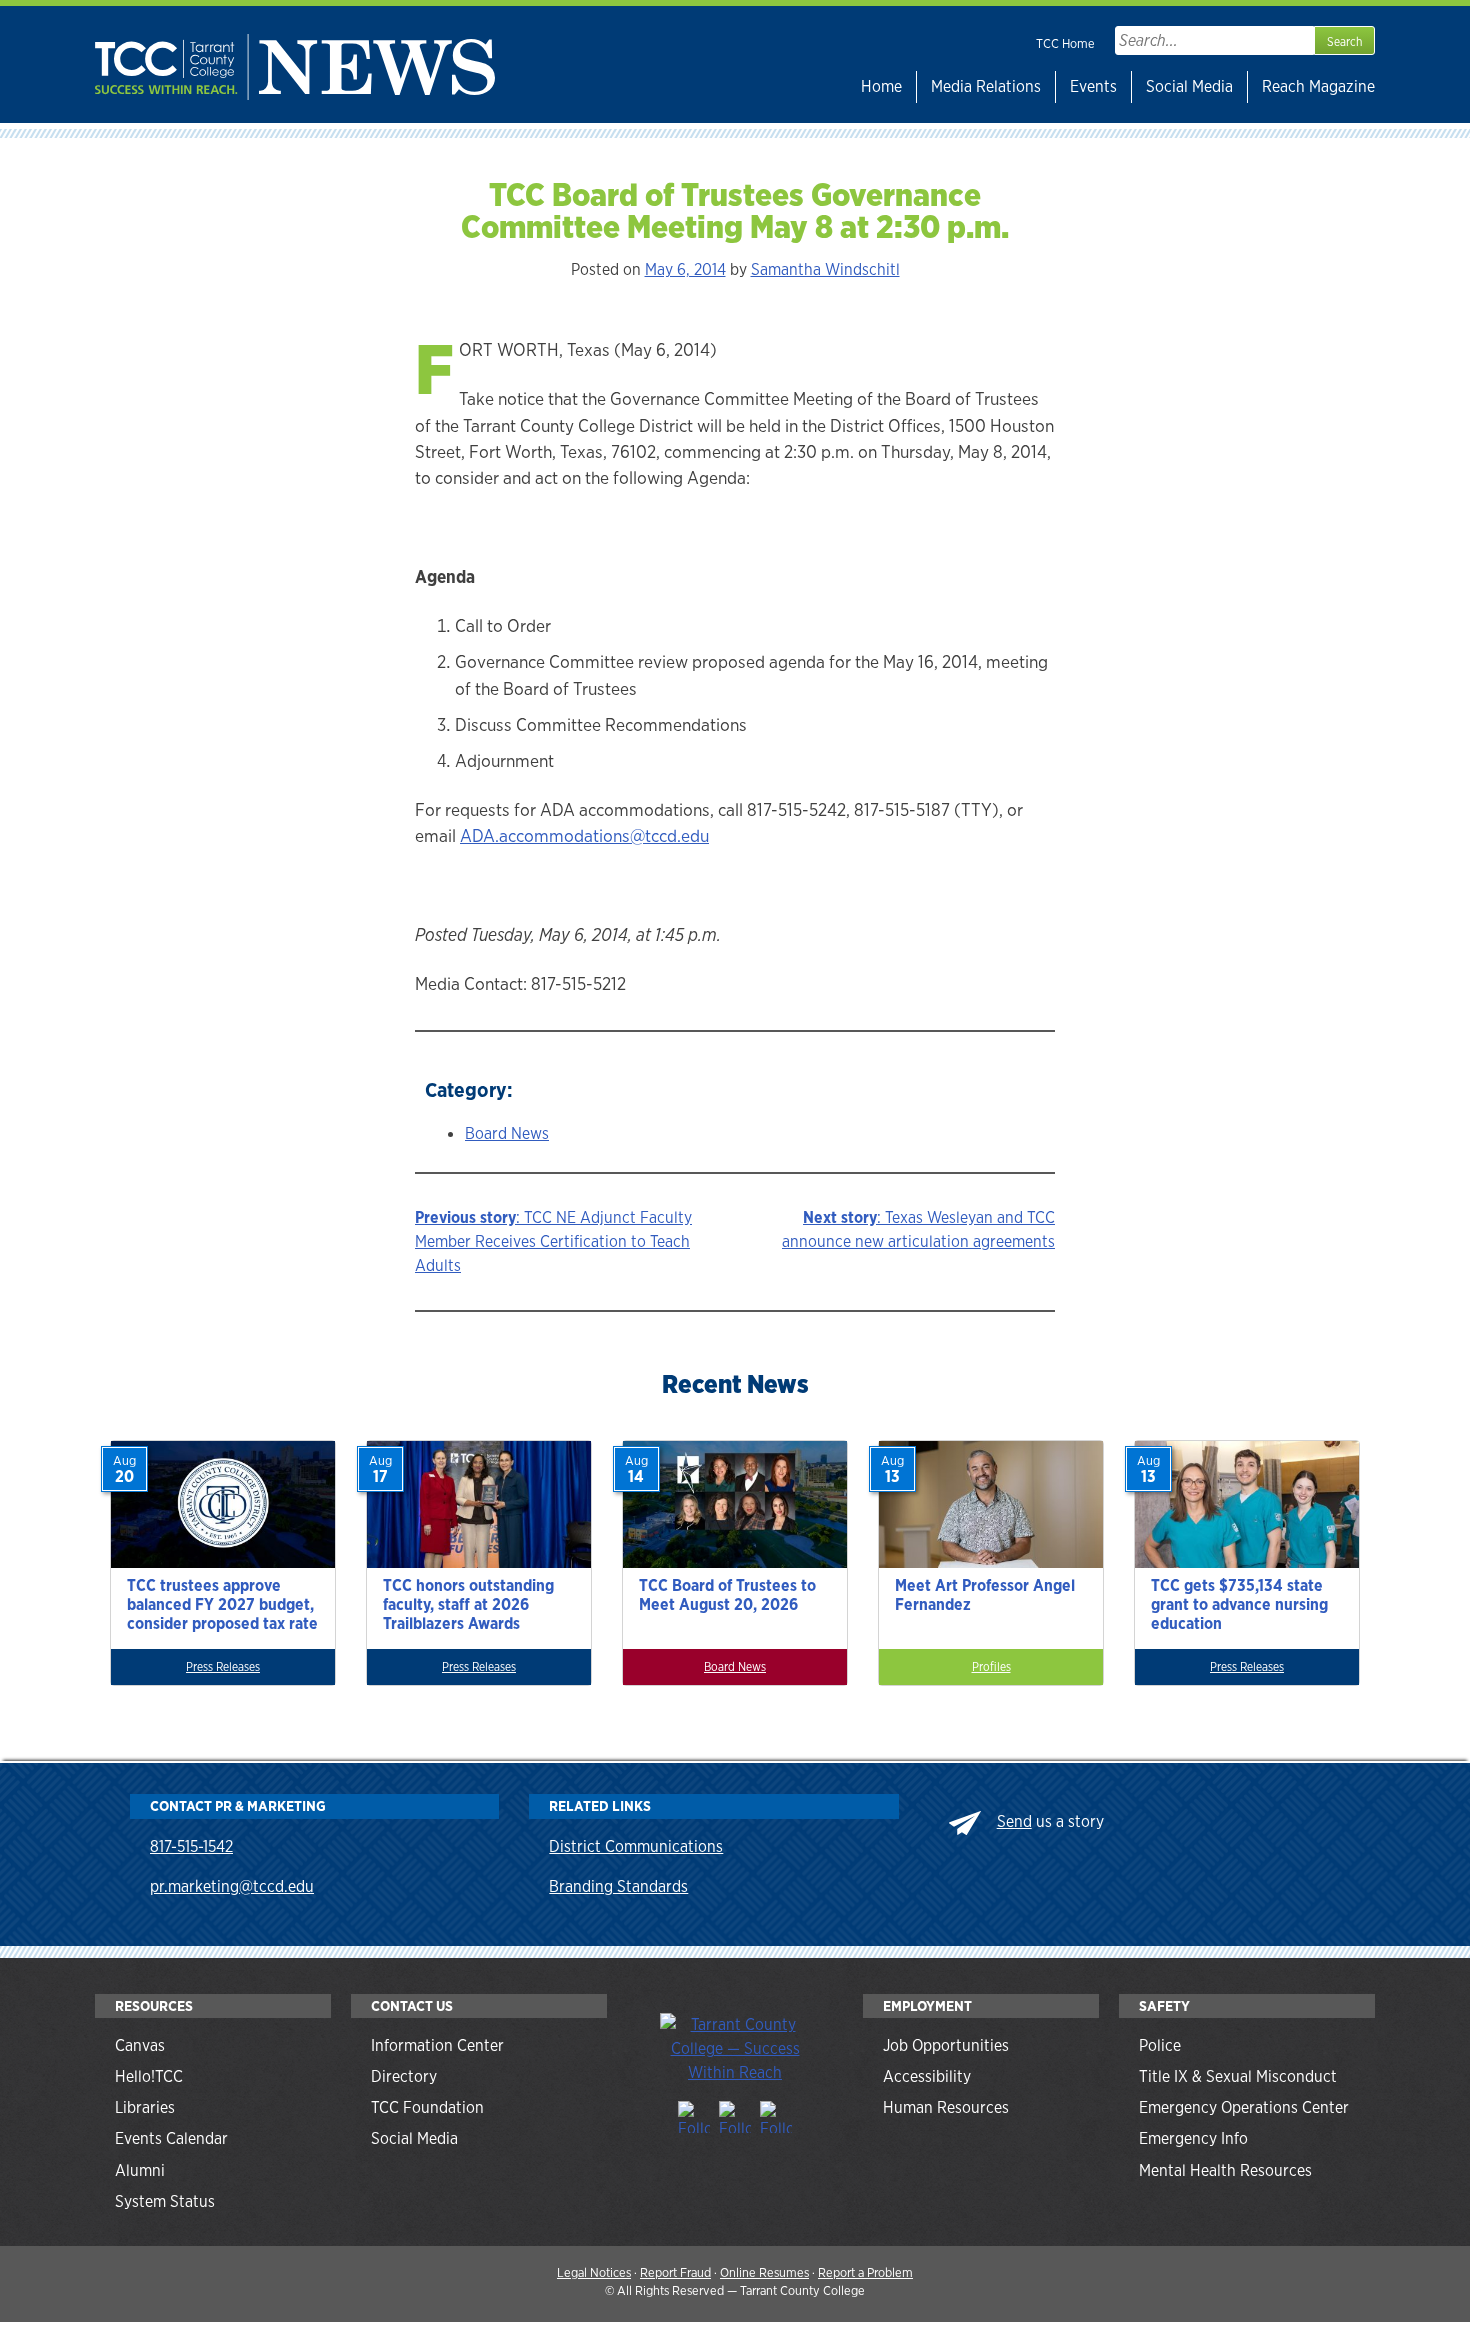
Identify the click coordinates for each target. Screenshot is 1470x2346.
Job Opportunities (946, 2045)
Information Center (437, 2045)
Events (1093, 86)
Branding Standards (618, 1886)
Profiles (991, 1667)
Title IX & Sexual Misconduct (1238, 2076)
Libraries (145, 2107)
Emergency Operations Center (1244, 2107)
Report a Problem (865, 2272)
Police (1160, 2045)
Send (1014, 1821)
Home (881, 86)
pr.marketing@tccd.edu (232, 1886)
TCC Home (1065, 43)
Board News (507, 1133)
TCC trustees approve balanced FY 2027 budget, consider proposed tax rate (222, 1604)
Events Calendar (171, 2138)
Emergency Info (1193, 2138)
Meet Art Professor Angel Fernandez (985, 1595)
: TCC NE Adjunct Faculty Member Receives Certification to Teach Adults (553, 1241)
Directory (404, 2076)
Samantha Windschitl (825, 269)
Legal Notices (594, 2272)
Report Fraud (675, 2272)
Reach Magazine (1318, 86)
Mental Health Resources (1225, 2170)
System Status (165, 2201)
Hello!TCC (149, 2076)
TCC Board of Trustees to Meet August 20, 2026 (727, 1595)
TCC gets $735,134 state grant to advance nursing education (1239, 1604)
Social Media (1189, 86)
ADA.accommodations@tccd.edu (584, 835)
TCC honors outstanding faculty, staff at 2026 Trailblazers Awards (468, 1604)
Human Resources (946, 2107)
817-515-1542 (191, 1846)
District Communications (636, 1846)
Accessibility (927, 2076)
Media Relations (986, 86)
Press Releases (223, 1667)
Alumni (140, 2170)
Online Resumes (764, 2272)
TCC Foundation (427, 2107)
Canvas (140, 2045)
